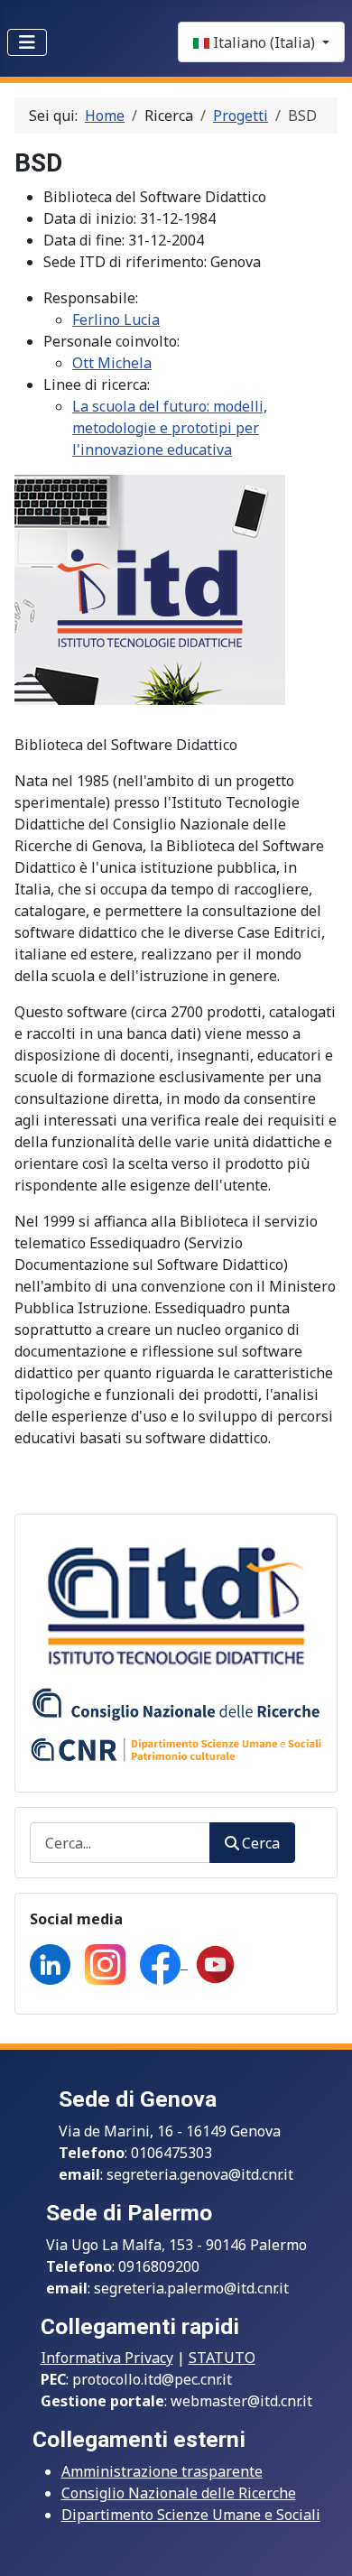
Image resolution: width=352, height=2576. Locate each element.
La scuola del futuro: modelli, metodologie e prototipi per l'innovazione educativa (170, 428)
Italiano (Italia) (264, 42)
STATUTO (222, 2358)
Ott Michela (112, 363)
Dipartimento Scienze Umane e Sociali (191, 2515)
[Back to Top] (320, 2543)
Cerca (261, 1843)
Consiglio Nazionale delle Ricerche (179, 2493)
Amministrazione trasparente (162, 2471)
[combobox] (120, 1843)
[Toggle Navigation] (27, 42)
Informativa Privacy (107, 2358)
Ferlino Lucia (116, 320)
